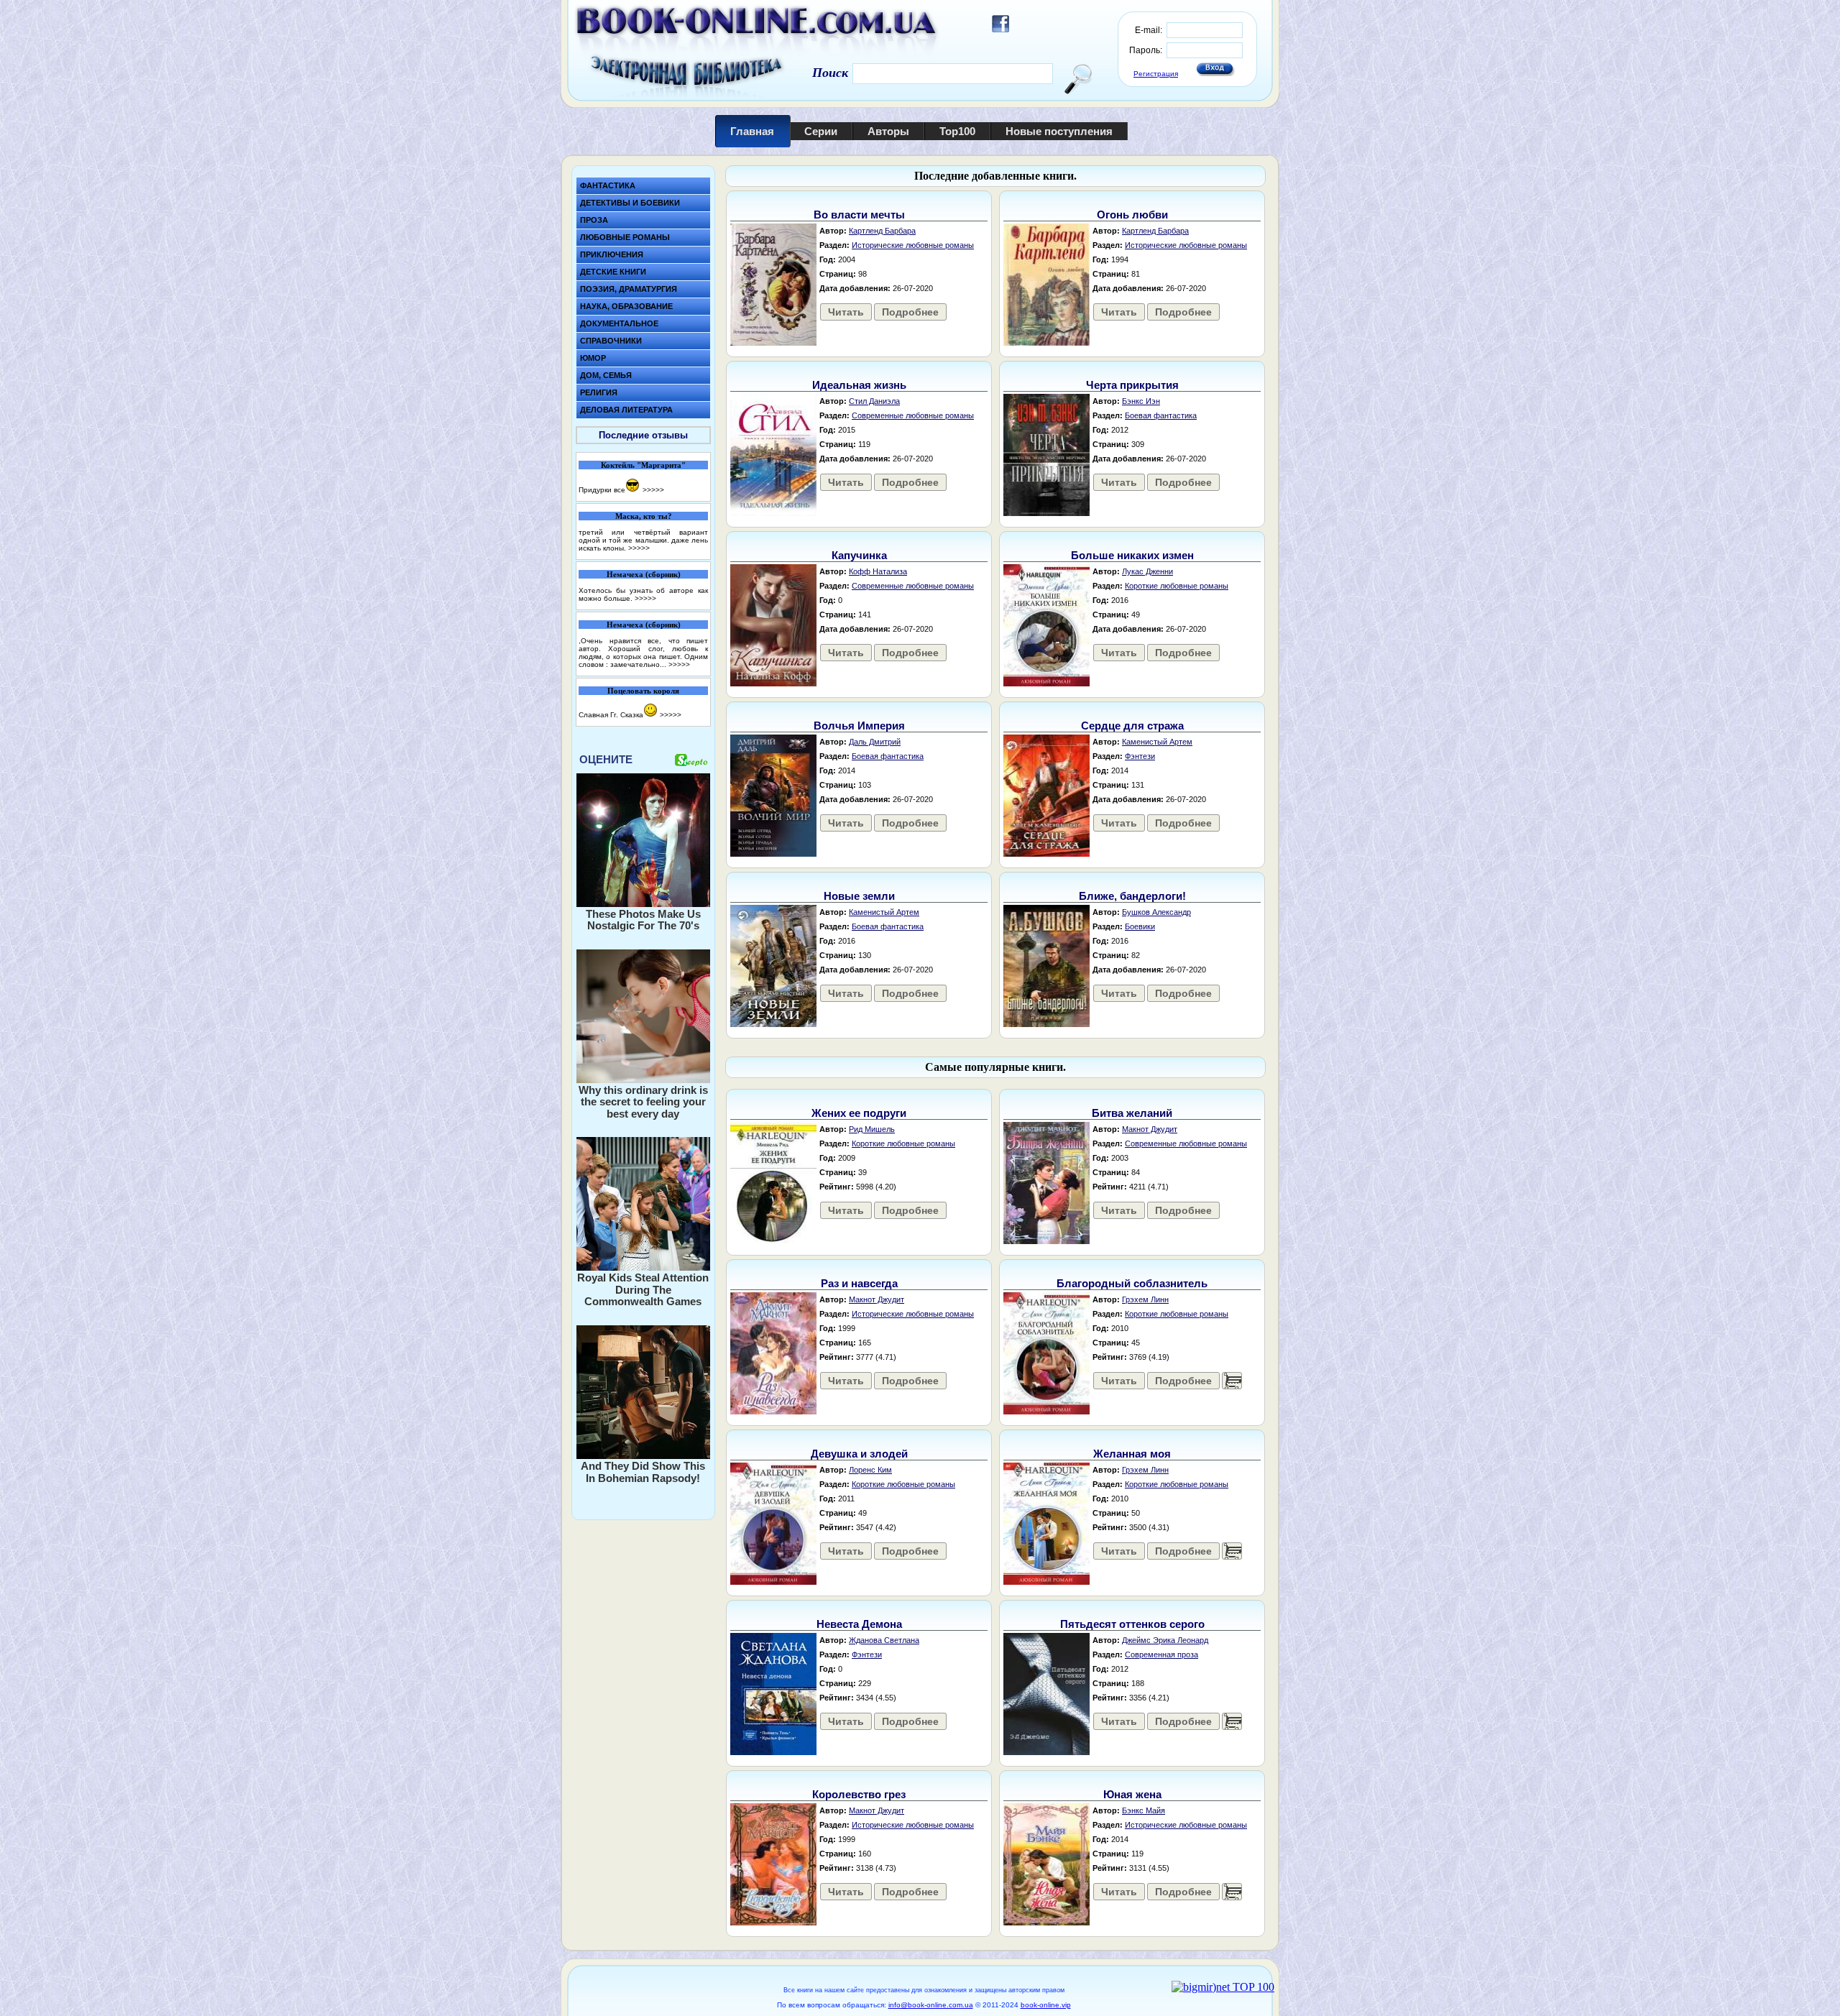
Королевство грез (859, 1794)
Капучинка (859, 555)
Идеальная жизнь (859, 385)
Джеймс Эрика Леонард (1165, 1640)
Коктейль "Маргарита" (643, 465)
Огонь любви (1132, 215)
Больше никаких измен (1132, 555)
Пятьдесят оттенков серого (1132, 1624)
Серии (821, 131)
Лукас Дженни (1147, 571)
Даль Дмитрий (875, 742)
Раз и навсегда (859, 1283)
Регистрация (1156, 74)
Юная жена (1132, 1794)
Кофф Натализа (878, 571)
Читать (846, 312)
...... (1232, 1381)
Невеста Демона (859, 1624)
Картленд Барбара (882, 231)
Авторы (888, 131)
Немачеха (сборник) (644, 574)
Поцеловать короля (643, 691)
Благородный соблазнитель (1132, 1283)
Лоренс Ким (870, 1470)
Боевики (1140, 926)
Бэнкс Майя (1144, 1810)
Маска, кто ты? (644, 516)
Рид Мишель (872, 1129)
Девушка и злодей (859, 1454)
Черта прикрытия (1132, 385)
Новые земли (859, 896)
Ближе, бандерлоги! (1132, 896)
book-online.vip (1046, 2005)
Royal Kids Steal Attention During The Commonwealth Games (643, 1289)
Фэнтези (1140, 756)
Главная (752, 131)
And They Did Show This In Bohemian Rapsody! (643, 1472)
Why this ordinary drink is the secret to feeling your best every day (643, 1102)
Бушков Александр (1156, 912)
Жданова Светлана (884, 1640)
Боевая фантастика (1161, 415)
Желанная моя (1132, 1454)
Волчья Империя (859, 726)
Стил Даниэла (874, 401)
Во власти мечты (859, 215)
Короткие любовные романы (1177, 586)
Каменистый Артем (1157, 742)
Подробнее (910, 312)
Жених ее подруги (859, 1113)
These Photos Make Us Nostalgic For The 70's (643, 920)
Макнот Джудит (1150, 1129)
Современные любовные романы (913, 415)
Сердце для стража (1132, 726)
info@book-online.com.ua (931, 2005)
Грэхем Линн (1145, 1299)
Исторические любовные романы (913, 245)
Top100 (957, 131)
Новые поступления (1059, 131)
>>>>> (653, 490)
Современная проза (1161, 1654)
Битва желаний (1132, 1113)
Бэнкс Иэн (1141, 401)
